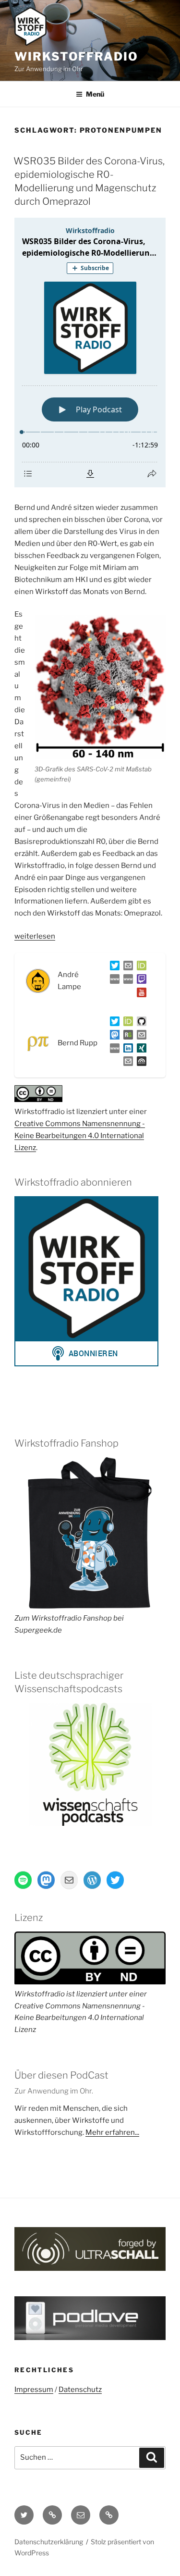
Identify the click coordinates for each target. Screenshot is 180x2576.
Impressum (34, 2390)
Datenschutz (80, 2390)
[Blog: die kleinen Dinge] (113, 981)
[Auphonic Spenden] (140, 1063)
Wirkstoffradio (76, 56)
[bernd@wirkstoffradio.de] (126, 1063)
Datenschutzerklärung (49, 2542)
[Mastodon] (113, 1037)
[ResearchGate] (126, 1037)
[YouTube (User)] (140, 994)
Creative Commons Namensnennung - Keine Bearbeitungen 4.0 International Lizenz (80, 1136)
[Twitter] (113, 967)
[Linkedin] (126, 1050)
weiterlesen (35, 936)
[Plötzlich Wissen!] (126, 981)
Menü (95, 94)
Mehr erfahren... (112, 2132)
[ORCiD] (140, 967)
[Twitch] (140, 981)
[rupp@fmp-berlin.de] (140, 1037)
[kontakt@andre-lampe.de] (126, 967)
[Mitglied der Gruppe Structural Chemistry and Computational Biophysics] (113, 1050)
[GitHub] (140, 1023)
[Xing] (140, 1050)
